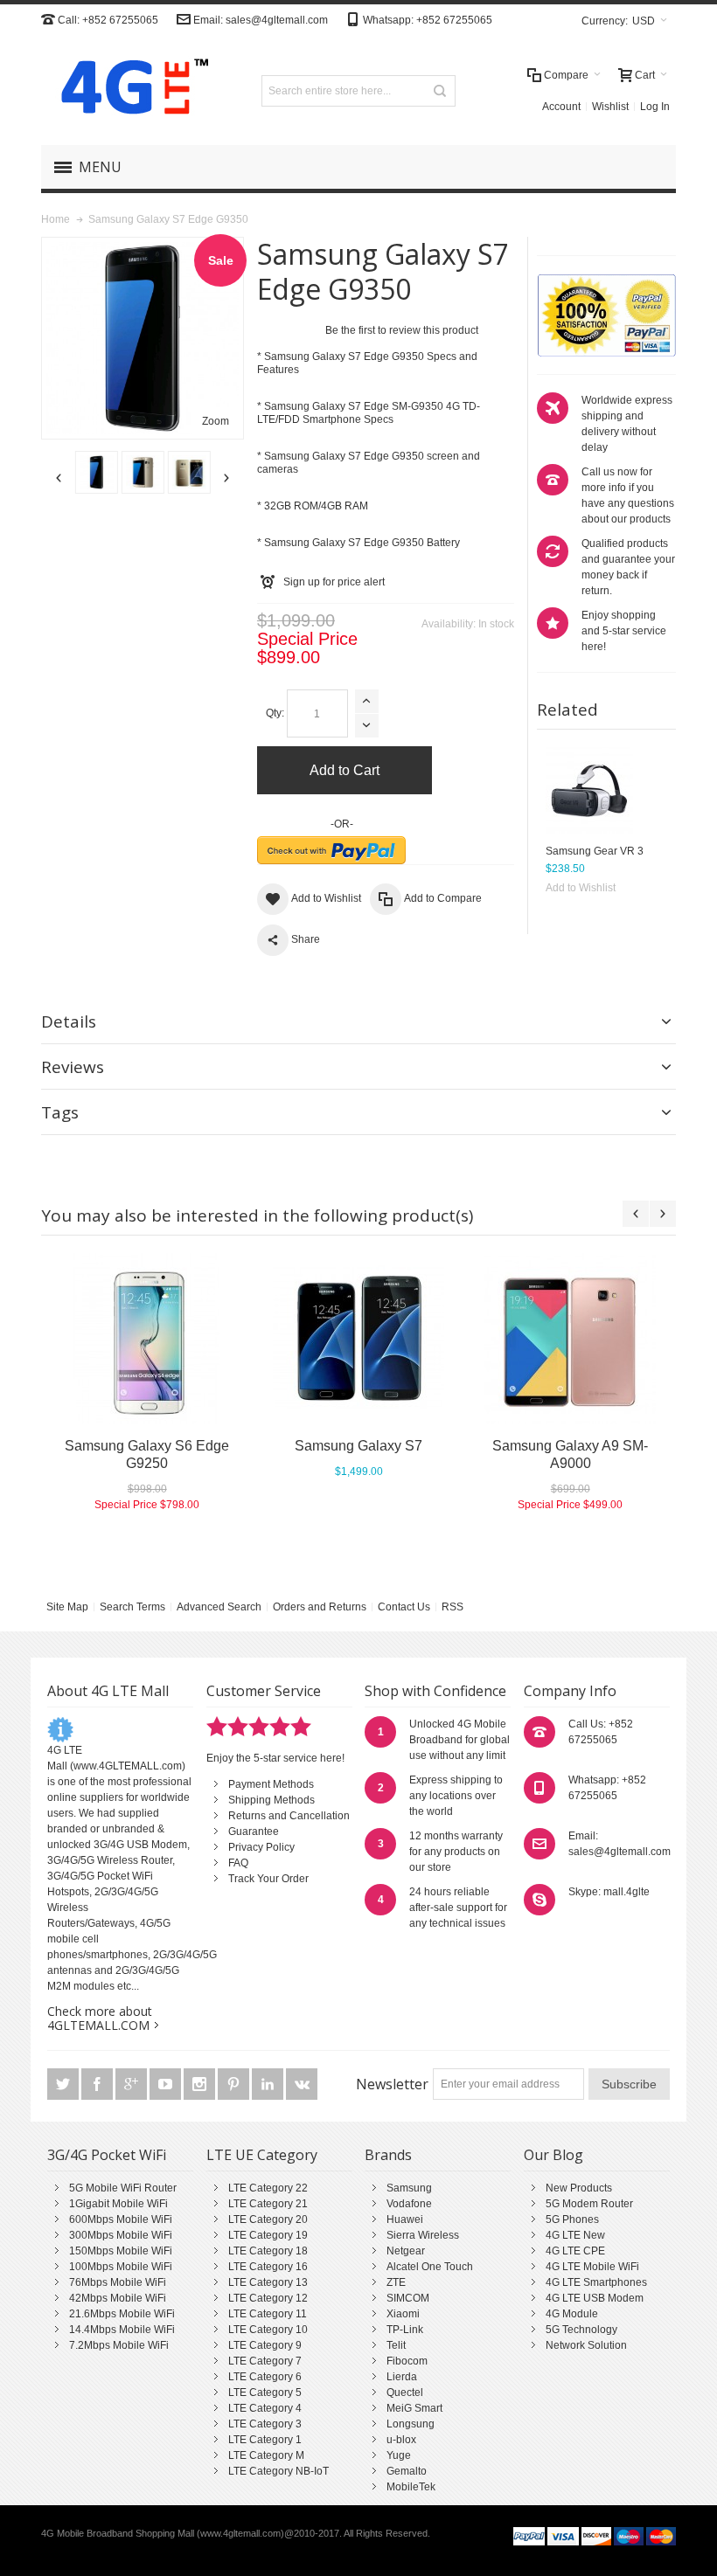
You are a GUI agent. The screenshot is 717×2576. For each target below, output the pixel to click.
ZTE (396, 2282)
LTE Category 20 (268, 2219)
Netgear (406, 2251)
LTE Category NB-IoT (278, 2471)
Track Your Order (268, 1879)
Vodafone (409, 2204)
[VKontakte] (302, 2085)
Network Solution (586, 2345)
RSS (452, 1607)
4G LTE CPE (575, 2251)
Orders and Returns (320, 1607)
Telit (396, 2345)
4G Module (572, 2314)
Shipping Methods (271, 1800)
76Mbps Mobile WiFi (118, 2282)
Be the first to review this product (402, 330)
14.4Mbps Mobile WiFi (122, 2330)
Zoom (216, 421)
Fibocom (407, 2361)
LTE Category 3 (265, 2424)
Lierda (402, 2377)
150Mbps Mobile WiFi (121, 2251)
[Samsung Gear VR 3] (589, 791)
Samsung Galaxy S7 (358, 1446)
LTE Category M (266, 2455)
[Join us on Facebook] (98, 2085)
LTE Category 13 (268, 2282)
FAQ (238, 1863)
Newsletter (392, 2084)
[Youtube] (167, 2085)
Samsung (409, 2188)
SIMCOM (408, 2298)
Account (561, 107)
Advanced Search (219, 1607)
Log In (655, 107)
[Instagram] (201, 2085)
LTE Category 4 (265, 2408)
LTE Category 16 (268, 2267)
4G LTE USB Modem (595, 2298)
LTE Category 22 (268, 2188)
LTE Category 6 (265, 2377)
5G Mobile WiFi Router (123, 2188)
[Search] (440, 91)
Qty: (275, 713)
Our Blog (553, 2155)
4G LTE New (575, 2235)
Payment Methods (271, 1784)
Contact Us (404, 1607)
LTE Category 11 (268, 2314)
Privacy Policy (261, 1847)
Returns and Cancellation (289, 1816)
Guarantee (254, 1832)
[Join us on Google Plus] (132, 2085)
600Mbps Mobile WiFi (121, 2219)
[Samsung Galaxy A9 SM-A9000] (570, 1339)
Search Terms (132, 1607)
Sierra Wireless (423, 2235)
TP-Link (405, 2330)
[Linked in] (269, 2085)
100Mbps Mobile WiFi (121, 2267)
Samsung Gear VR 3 (595, 851)
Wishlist (610, 107)
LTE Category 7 (265, 2361)
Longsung (411, 2424)
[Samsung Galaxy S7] (358, 1339)
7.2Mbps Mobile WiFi (119, 2345)
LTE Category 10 (268, 2330)
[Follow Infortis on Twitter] (64, 2085)
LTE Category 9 (265, 2345)
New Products (579, 2188)
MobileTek (411, 2487)
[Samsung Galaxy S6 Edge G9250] (147, 1339)
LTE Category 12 (268, 2298)
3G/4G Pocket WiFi (107, 2155)
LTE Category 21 (268, 2204)
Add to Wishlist (581, 888)
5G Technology (581, 2330)
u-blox (401, 2440)
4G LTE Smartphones (596, 2282)
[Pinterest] (235, 2085)
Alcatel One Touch (430, 2267)
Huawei (405, 2219)
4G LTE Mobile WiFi (592, 2267)
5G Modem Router (589, 2204)
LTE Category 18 (268, 2251)
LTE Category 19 (268, 2235)
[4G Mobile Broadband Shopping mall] (129, 90)
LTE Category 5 (265, 2392)
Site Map (67, 1607)
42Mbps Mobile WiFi (118, 2298)
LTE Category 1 (265, 2440)
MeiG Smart (414, 2408)
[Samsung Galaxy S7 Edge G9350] (97, 472)
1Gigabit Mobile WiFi (118, 2204)
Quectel (405, 2392)
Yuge (399, 2455)
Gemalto (407, 2471)
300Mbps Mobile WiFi (121, 2235)
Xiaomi (403, 2314)
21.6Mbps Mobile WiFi (122, 2314)
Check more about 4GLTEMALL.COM (100, 2018)
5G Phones (572, 2219)
